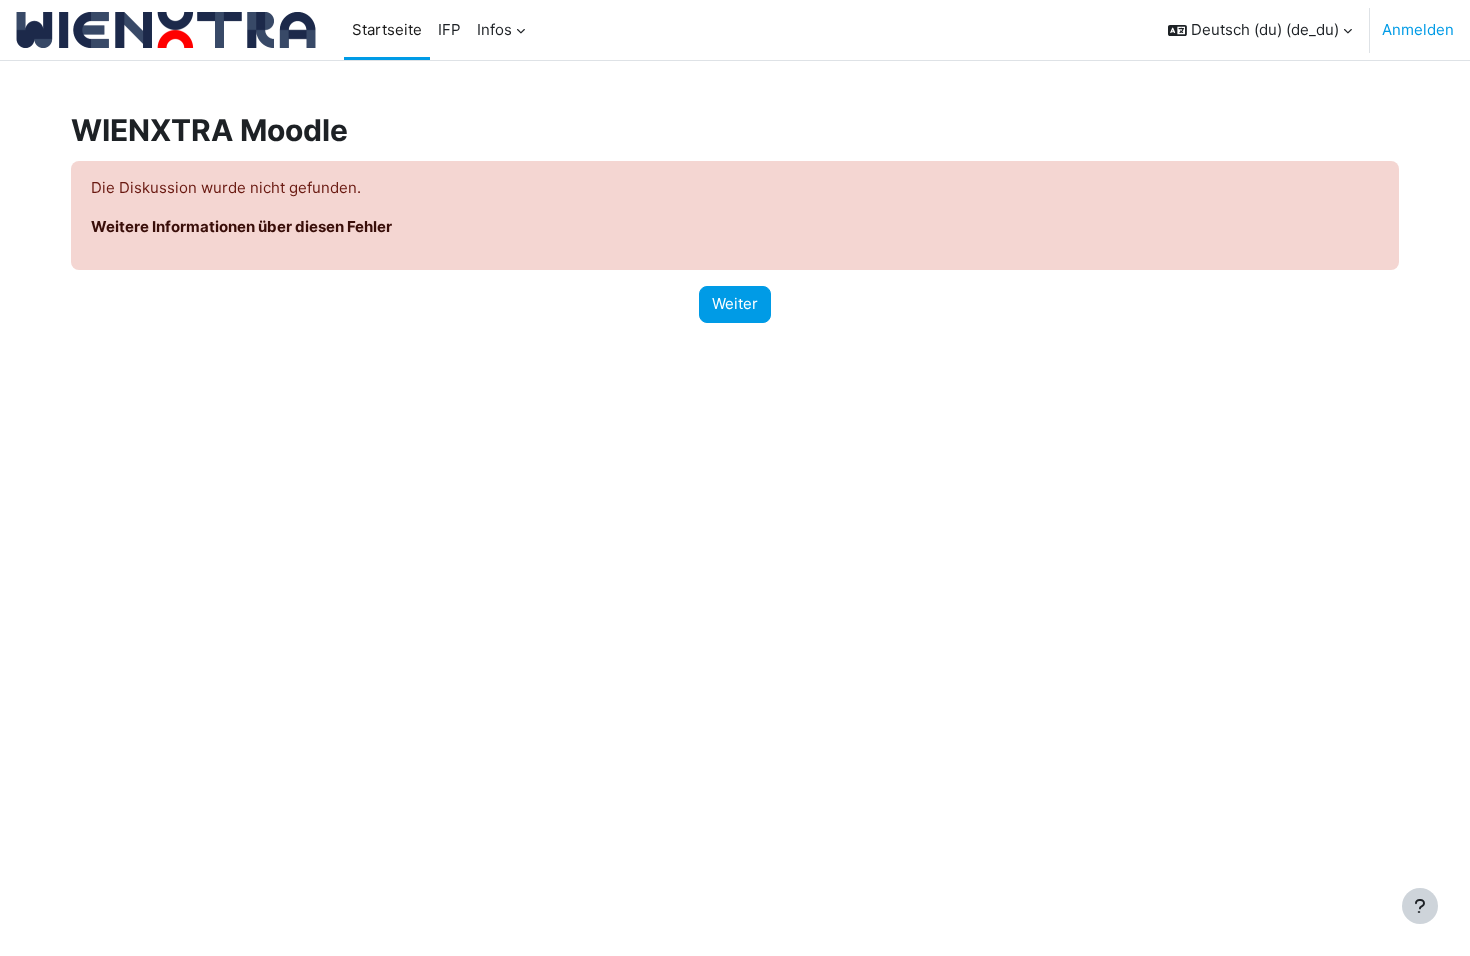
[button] (1260, 30)
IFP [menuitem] (449, 29)
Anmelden (1418, 29)
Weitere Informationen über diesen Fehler (241, 226)
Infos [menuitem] (494, 29)
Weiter (735, 303)
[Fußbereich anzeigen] (1420, 906)
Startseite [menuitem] (387, 29)
